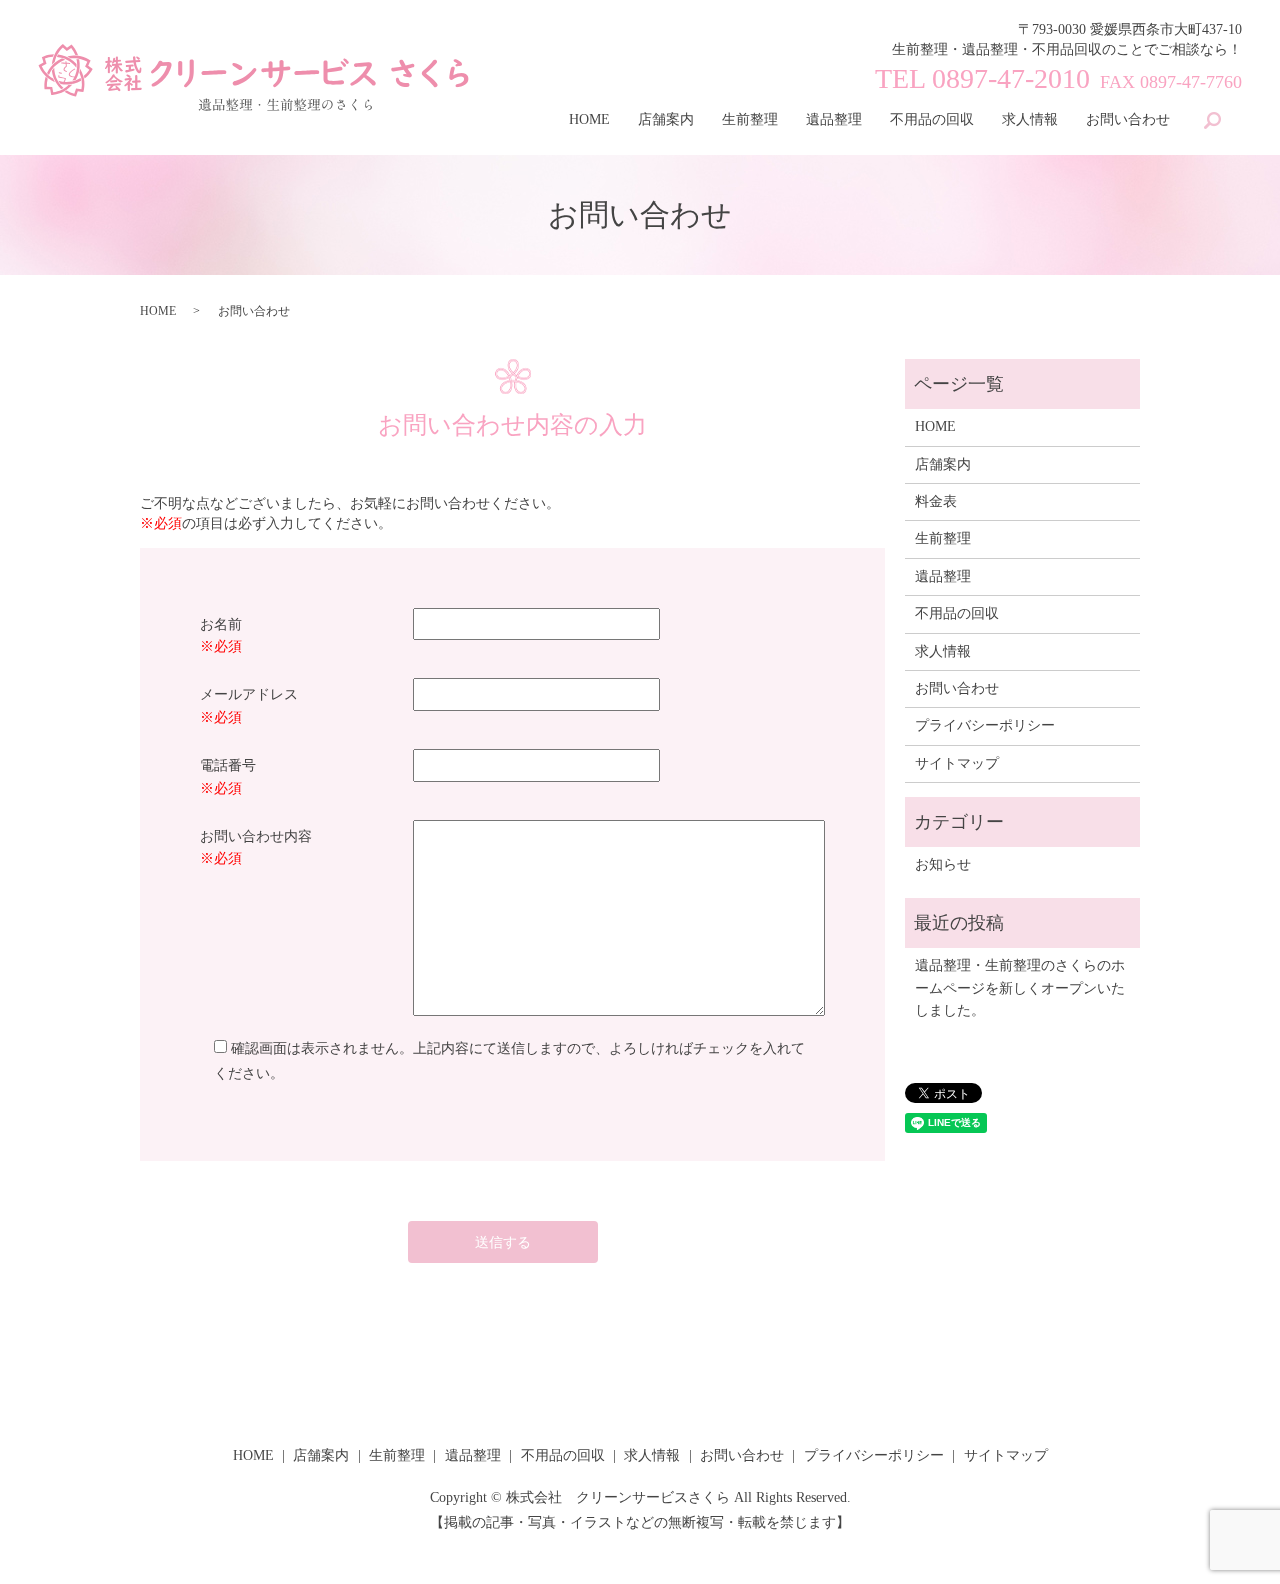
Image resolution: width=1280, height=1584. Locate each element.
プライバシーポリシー (985, 725)
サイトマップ (957, 763)
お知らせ (943, 864)
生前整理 (750, 119)
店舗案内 (666, 119)
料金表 (936, 501)
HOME (589, 119)
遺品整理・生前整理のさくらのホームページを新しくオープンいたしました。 (1020, 988)
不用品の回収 (932, 119)
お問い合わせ (1128, 119)
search (1213, 121)
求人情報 (1030, 119)
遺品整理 (834, 119)
